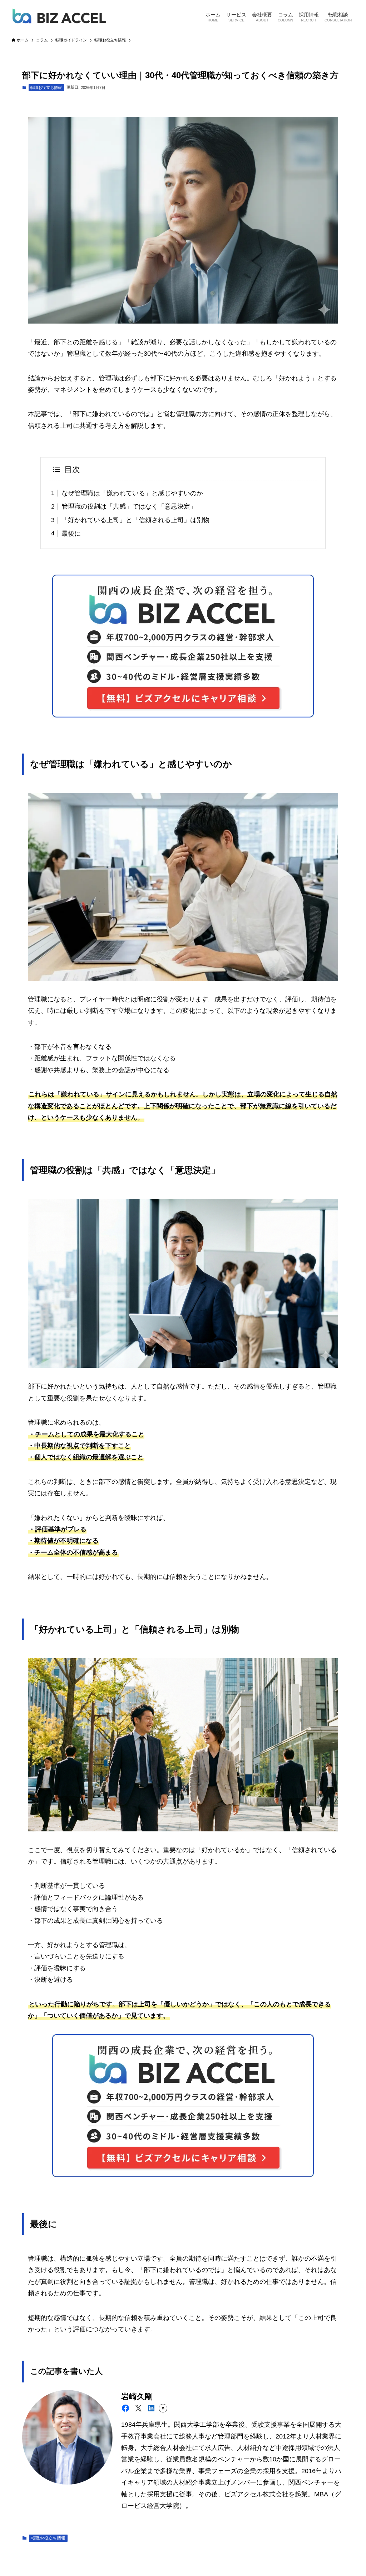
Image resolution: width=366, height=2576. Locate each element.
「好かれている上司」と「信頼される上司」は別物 (135, 520)
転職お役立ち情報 (46, 87)
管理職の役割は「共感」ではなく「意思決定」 (129, 506)
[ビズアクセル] (59, 16)
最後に (71, 534)
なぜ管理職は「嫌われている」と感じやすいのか (132, 493)
